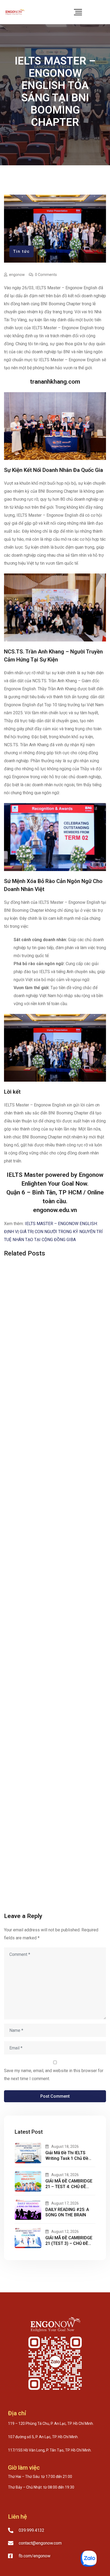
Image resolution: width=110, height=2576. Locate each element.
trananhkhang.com (55, 382)
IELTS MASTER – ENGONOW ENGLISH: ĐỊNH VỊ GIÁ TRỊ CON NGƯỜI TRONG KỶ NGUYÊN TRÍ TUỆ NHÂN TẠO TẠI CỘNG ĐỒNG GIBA (53, 1232)
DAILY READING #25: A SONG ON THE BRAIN (67, 2212)
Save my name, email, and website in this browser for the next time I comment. (54, 2075)
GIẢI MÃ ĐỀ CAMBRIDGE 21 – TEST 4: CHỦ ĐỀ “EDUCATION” (69, 2187)
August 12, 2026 (65, 2232)
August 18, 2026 (65, 2146)
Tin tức (21, 251)
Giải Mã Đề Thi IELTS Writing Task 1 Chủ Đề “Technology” (67, 2158)
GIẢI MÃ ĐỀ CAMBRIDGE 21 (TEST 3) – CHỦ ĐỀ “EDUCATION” (69, 2243)
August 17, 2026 (65, 2203)
